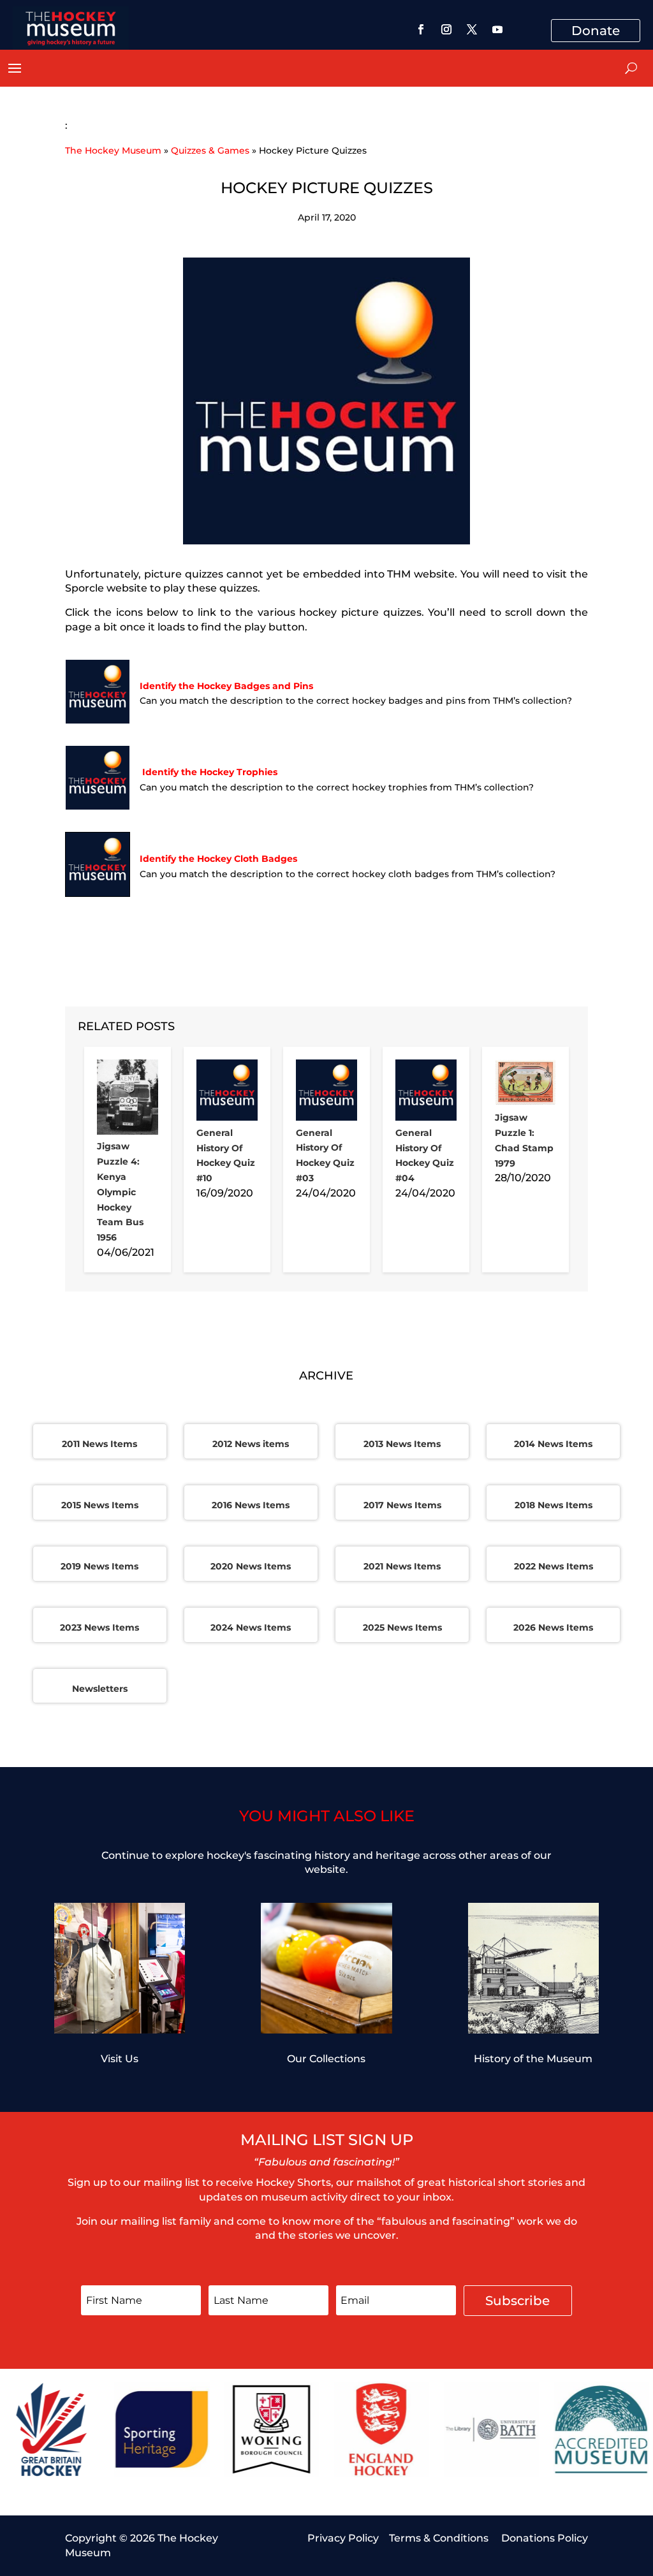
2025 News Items (402, 1627)
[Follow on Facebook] (421, 29)
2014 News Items (553, 1444)
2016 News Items (251, 1505)
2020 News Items (251, 1566)
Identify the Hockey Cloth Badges (218, 859)
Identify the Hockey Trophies (210, 772)
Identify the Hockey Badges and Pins (226, 686)
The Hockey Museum (113, 150)
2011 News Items (99, 1444)
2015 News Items (100, 1505)
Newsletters (100, 1689)
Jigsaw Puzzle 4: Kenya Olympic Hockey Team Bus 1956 (120, 1192)
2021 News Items (402, 1566)
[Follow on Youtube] (497, 29)
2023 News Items (99, 1627)
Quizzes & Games (210, 150)
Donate (596, 31)
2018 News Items (554, 1505)
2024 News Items (251, 1627)
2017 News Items (402, 1505)
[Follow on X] (472, 29)
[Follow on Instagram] (446, 29)
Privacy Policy (343, 2538)
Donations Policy (545, 2538)
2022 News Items (554, 1566)
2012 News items (251, 1444)
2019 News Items (99, 1566)
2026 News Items (553, 1627)
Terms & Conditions (440, 2538)
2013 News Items (402, 1444)
